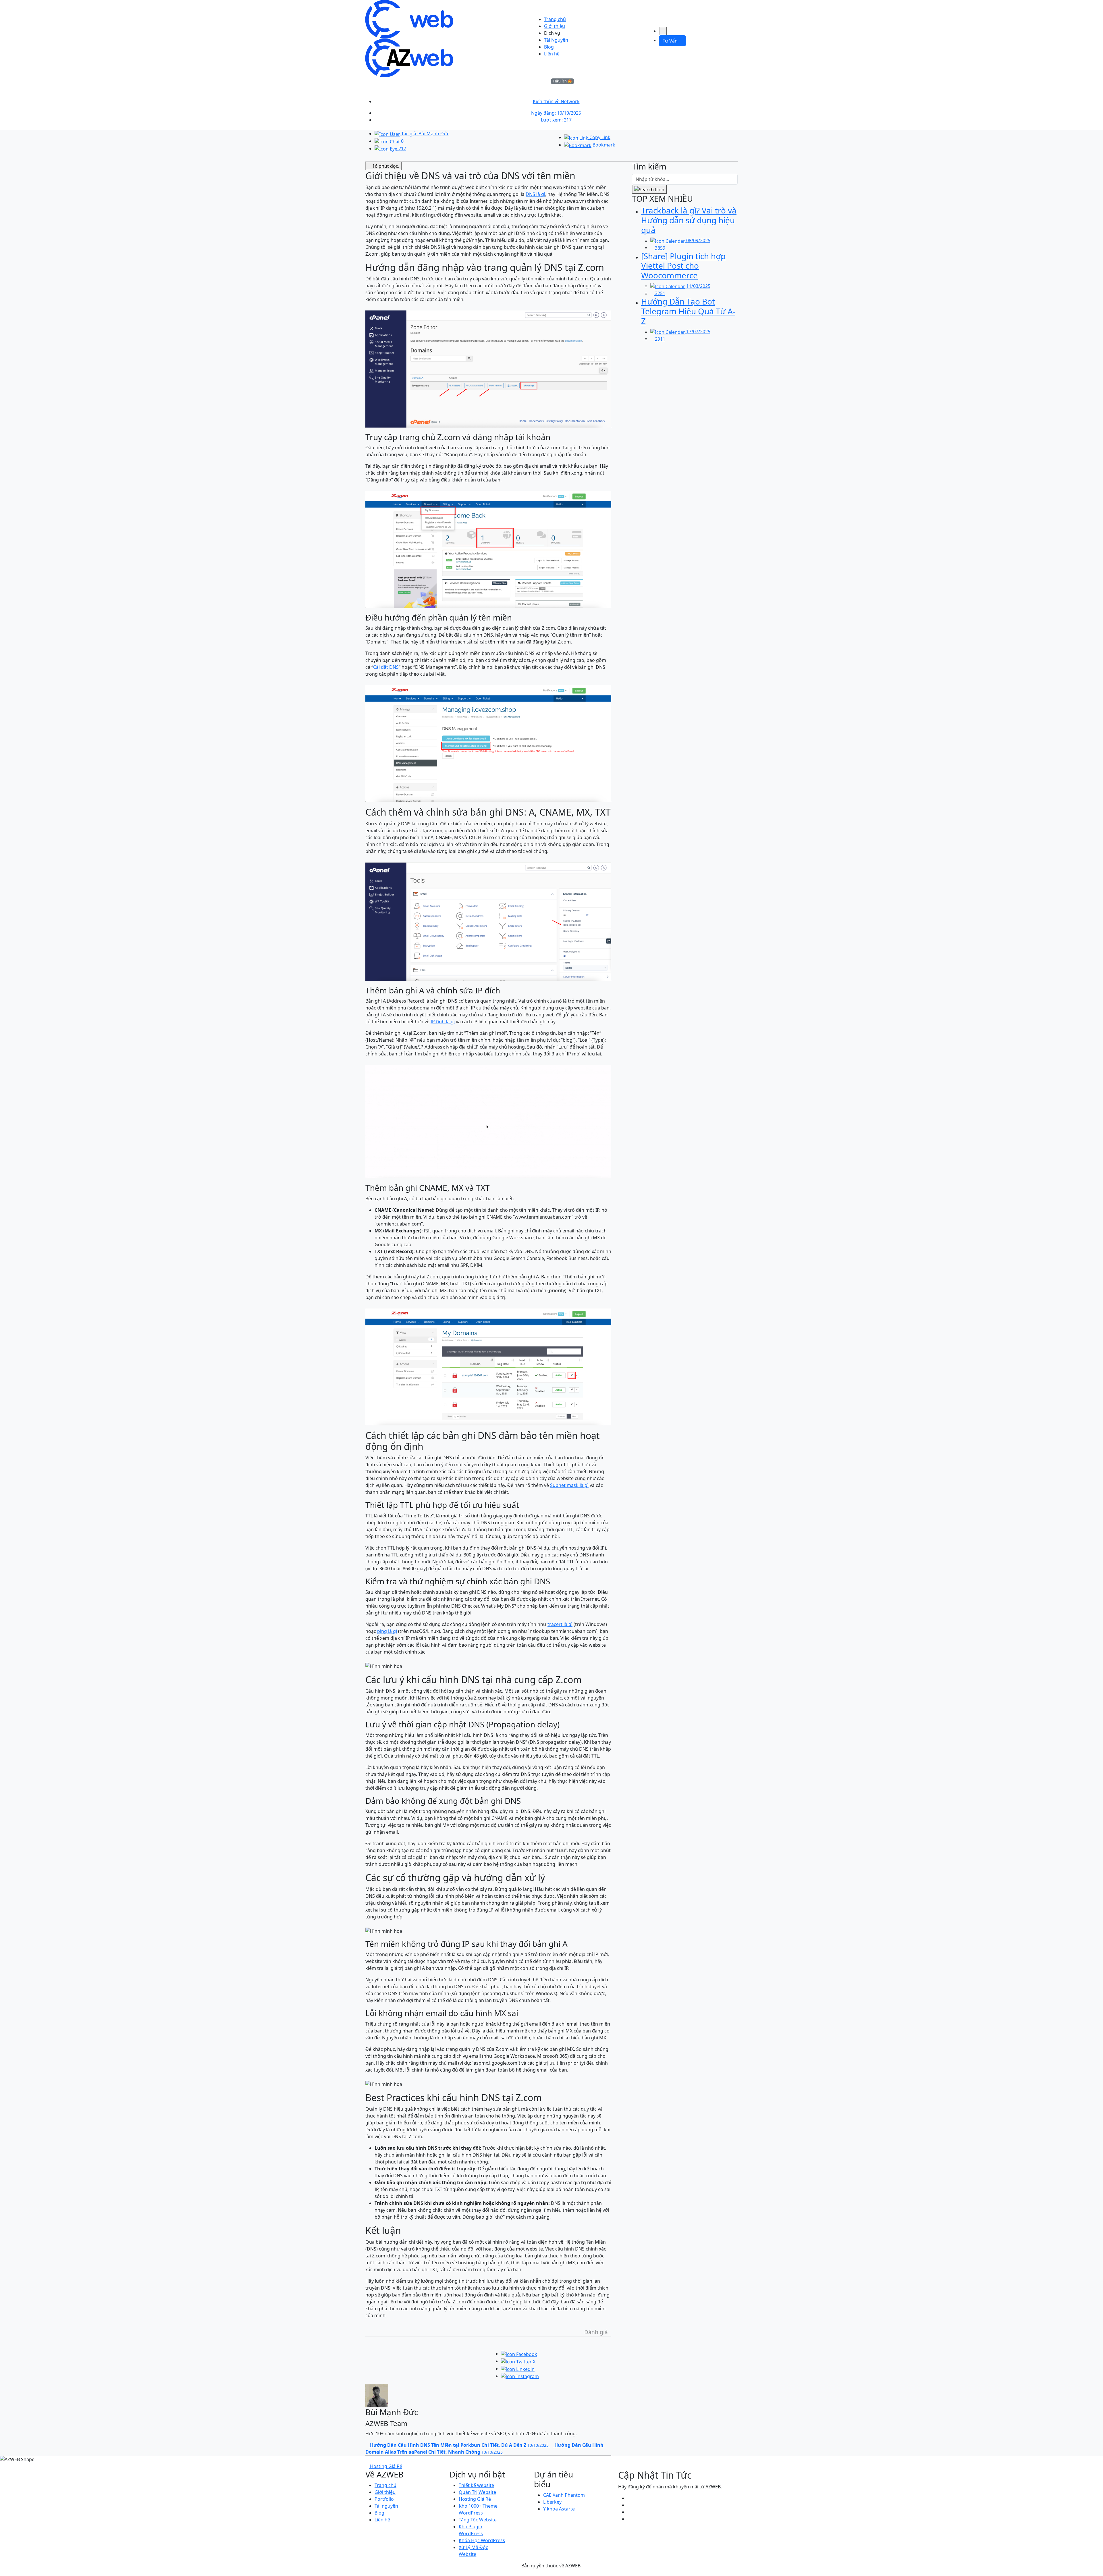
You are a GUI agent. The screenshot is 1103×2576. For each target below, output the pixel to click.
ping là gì (387, 1631)
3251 (660, 293)
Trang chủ (555, 19)
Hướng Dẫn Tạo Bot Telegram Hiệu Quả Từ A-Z (688, 311)
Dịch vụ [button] (552, 33)
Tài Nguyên (556, 40)
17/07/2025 (698, 332)
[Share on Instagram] (520, 2376)
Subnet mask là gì (569, 1485)
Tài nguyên (386, 2506)
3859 (660, 248)
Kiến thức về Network (556, 101)
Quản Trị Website (477, 2492)
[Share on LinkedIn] (518, 2369)
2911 (660, 339)
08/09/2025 (698, 240)
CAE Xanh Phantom (564, 2495)
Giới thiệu (555, 26)
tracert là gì (560, 1624)
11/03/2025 (698, 286)
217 (402, 149)
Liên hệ (552, 54)
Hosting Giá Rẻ (475, 2499)
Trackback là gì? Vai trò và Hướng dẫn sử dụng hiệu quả (689, 220)
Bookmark (603, 145)
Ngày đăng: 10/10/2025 (556, 113)
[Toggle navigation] (663, 31)
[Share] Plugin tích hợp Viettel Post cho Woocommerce (683, 266)
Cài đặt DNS (386, 667)
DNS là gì (535, 194)
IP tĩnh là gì (443, 1022)
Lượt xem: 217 (556, 120)
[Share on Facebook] (519, 2354)
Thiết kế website (476, 2485)
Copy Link (599, 137)
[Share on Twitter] (518, 2361)
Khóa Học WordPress (482, 2540)
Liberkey (552, 2502)
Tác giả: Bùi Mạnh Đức (425, 134)
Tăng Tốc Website (478, 2520)
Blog (549, 47)
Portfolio (384, 2499)
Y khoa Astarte (559, 2509)
